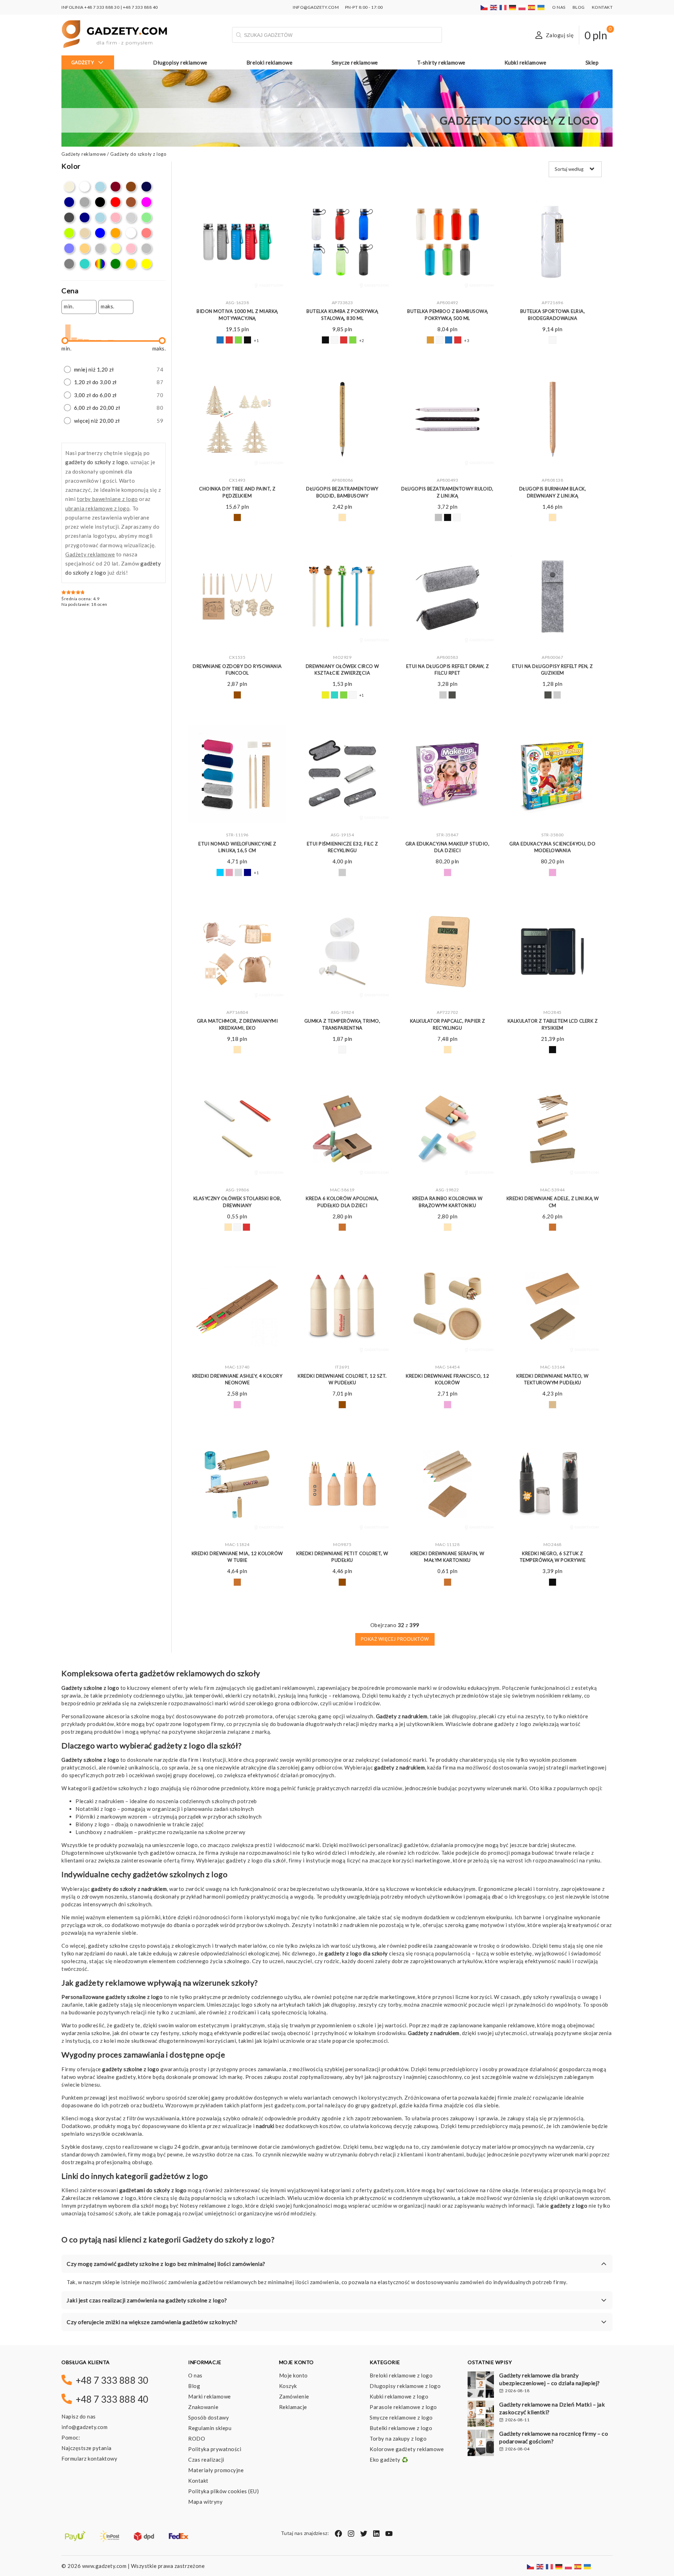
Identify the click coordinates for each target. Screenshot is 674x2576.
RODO (197, 2438)
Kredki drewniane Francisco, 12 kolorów (447, 1379)
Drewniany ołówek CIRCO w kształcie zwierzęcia (342, 670)
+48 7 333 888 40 (140, 7)
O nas (559, 7)
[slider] (65, 341)
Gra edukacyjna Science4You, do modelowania (552, 847)
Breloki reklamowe (270, 62)
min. (69, 306)
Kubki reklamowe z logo (399, 2396)
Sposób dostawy (209, 2417)
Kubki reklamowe (526, 62)
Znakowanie (203, 2407)
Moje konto (293, 2375)
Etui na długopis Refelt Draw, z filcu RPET (448, 670)
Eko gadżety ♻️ (389, 2460)
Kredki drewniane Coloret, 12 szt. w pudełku (342, 1379)
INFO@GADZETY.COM (316, 7)
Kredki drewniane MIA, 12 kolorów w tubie (237, 1557)
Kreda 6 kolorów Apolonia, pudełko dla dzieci (342, 1202)
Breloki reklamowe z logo (401, 2375)
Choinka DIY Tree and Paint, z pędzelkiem (237, 492)
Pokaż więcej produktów (395, 1639)
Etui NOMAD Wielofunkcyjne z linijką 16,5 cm (237, 847)
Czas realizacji (206, 2460)
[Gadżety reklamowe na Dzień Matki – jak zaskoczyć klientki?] (481, 2415)
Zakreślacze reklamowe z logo (99, 2198)
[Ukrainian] (541, 7)
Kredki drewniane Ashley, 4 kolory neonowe (237, 1379)
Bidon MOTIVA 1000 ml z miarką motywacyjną (237, 315)
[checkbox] (69, 187)
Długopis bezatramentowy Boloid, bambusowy (342, 492)
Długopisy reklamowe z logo (405, 2386)
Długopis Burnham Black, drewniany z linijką (553, 492)
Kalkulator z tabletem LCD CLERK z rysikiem (553, 1024)
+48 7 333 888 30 (102, 7)
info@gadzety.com (84, 2427)
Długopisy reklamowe (180, 62)
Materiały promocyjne (216, 2470)
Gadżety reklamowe (84, 154)
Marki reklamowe (210, 2396)
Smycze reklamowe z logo (401, 2417)
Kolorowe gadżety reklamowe (407, 2449)
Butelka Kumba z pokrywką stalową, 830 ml (342, 315)
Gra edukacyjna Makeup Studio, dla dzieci (448, 847)
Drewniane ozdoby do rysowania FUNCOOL (237, 670)
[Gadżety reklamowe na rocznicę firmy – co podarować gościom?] (481, 2444)
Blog (579, 7)
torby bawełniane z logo (107, 499)
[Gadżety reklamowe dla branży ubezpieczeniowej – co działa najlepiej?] (481, 2386)
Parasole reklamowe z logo (403, 2407)
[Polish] (522, 7)
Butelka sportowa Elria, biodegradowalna (553, 315)
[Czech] (484, 7)
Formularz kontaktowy (89, 2458)
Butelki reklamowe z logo (401, 2428)
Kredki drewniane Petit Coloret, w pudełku (342, 1557)
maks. (108, 306)
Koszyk (288, 2386)
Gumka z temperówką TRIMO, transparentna (342, 1024)
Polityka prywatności (215, 2449)
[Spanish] (532, 7)
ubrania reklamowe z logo (97, 508)
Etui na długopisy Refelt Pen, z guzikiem (553, 670)
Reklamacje (293, 2407)
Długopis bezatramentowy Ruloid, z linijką (447, 492)
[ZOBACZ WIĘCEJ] (237, 242)
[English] (494, 7)
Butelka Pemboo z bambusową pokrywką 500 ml (447, 315)
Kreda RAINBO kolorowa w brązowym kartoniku (448, 1202)
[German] (513, 7)
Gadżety (83, 62)
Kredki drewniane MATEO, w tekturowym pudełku (553, 1379)
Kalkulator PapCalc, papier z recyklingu (448, 1024)
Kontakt (602, 7)
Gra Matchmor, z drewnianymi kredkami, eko (237, 1024)
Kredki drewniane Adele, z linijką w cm (553, 1202)
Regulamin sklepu (210, 2428)
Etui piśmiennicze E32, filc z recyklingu (342, 847)
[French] (503, 7)
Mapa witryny (205, 2502)
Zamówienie (294, 2396)
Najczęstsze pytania (87, 2448)
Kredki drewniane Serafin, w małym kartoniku (447, 1557)
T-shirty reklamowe (441, 62)
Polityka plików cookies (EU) (223, 2491)
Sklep (592, 62)
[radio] (114, 370)
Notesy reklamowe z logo (211, 2206)
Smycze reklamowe (355, 62)
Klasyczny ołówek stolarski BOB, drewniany (237, 1202)
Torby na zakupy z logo (398, 2438)
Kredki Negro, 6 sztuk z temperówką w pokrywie (553, 1557)
